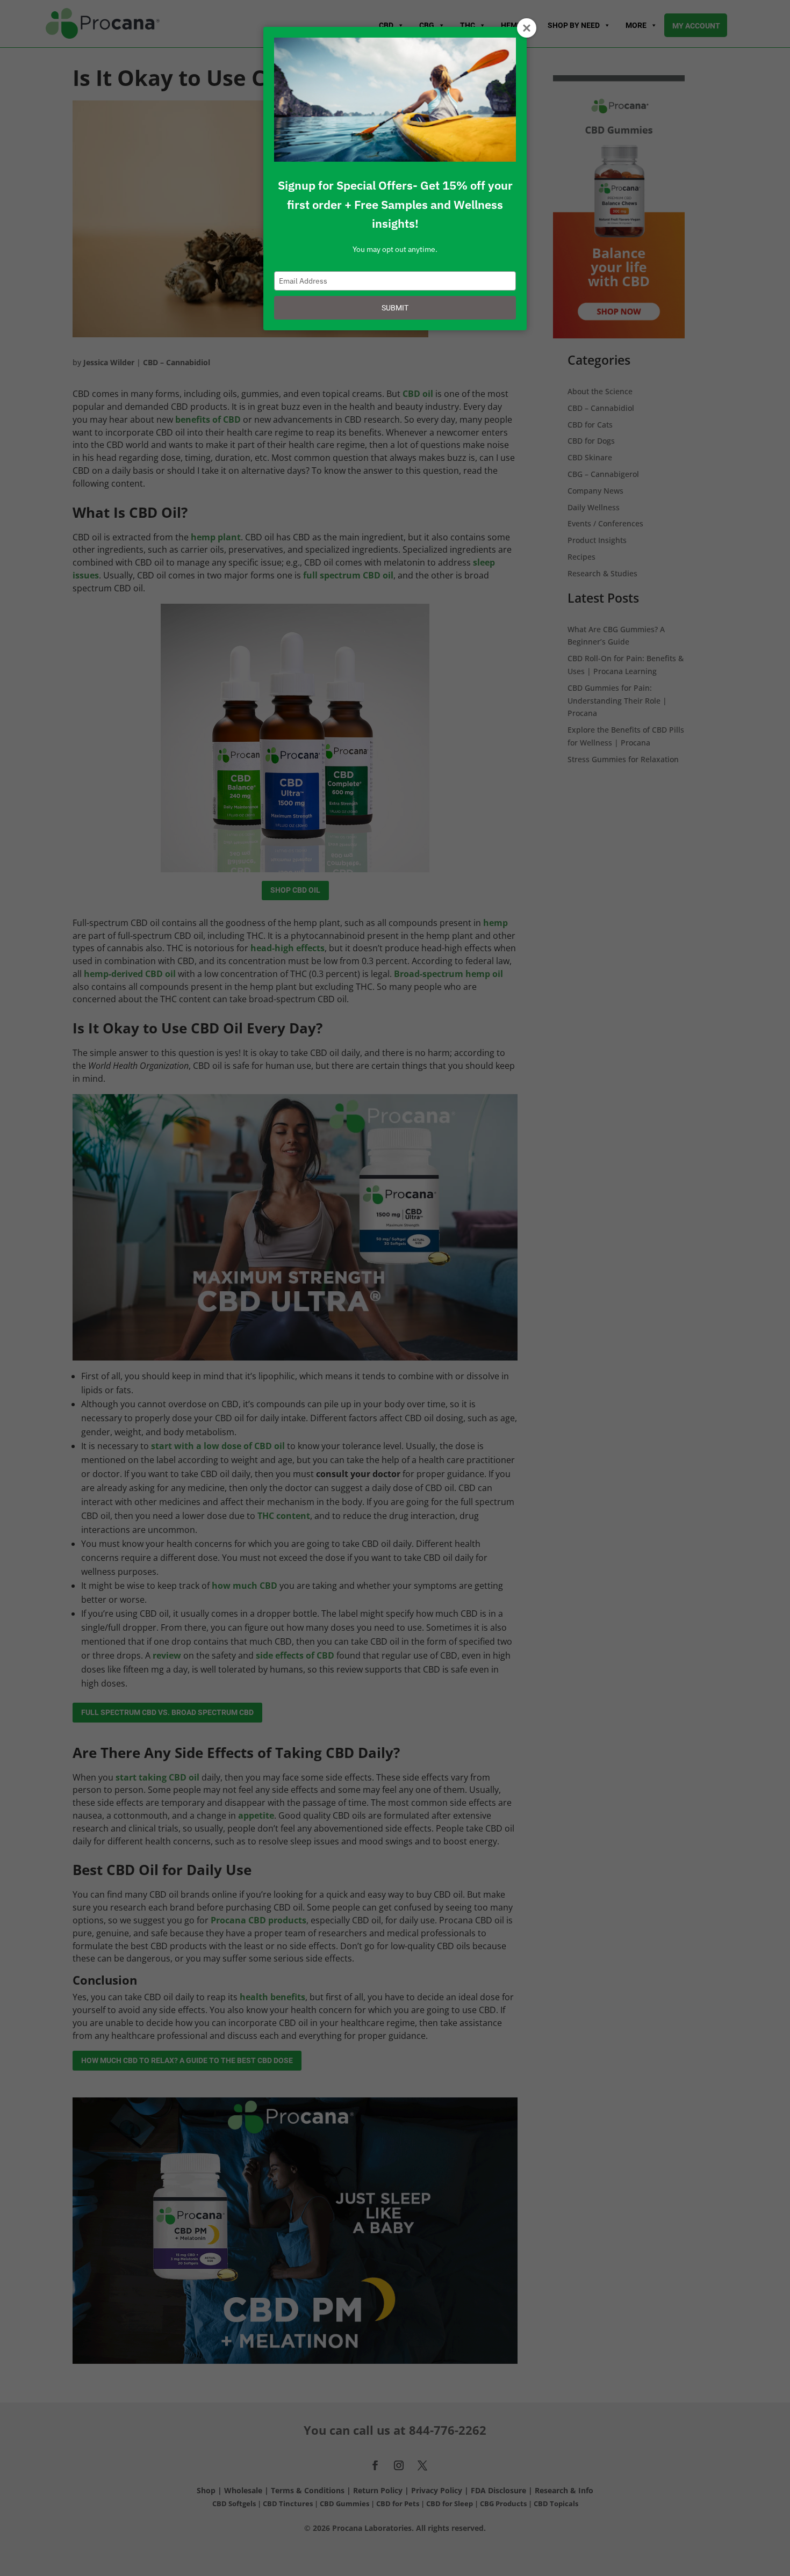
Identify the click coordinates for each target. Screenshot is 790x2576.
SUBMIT (395, 308)
